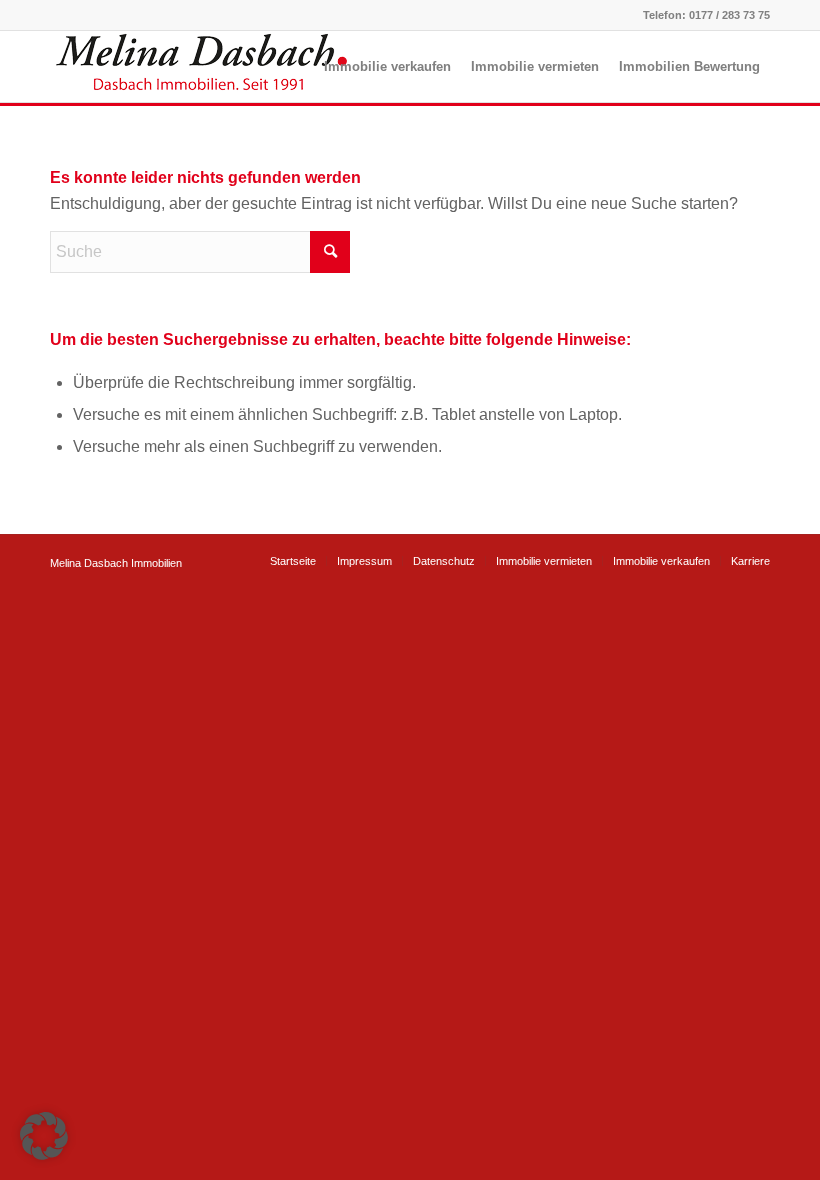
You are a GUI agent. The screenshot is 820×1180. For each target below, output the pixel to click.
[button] (44, 1136)
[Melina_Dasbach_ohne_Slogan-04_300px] (200, 66)
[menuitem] (387, 66)
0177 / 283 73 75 (729, 15)
